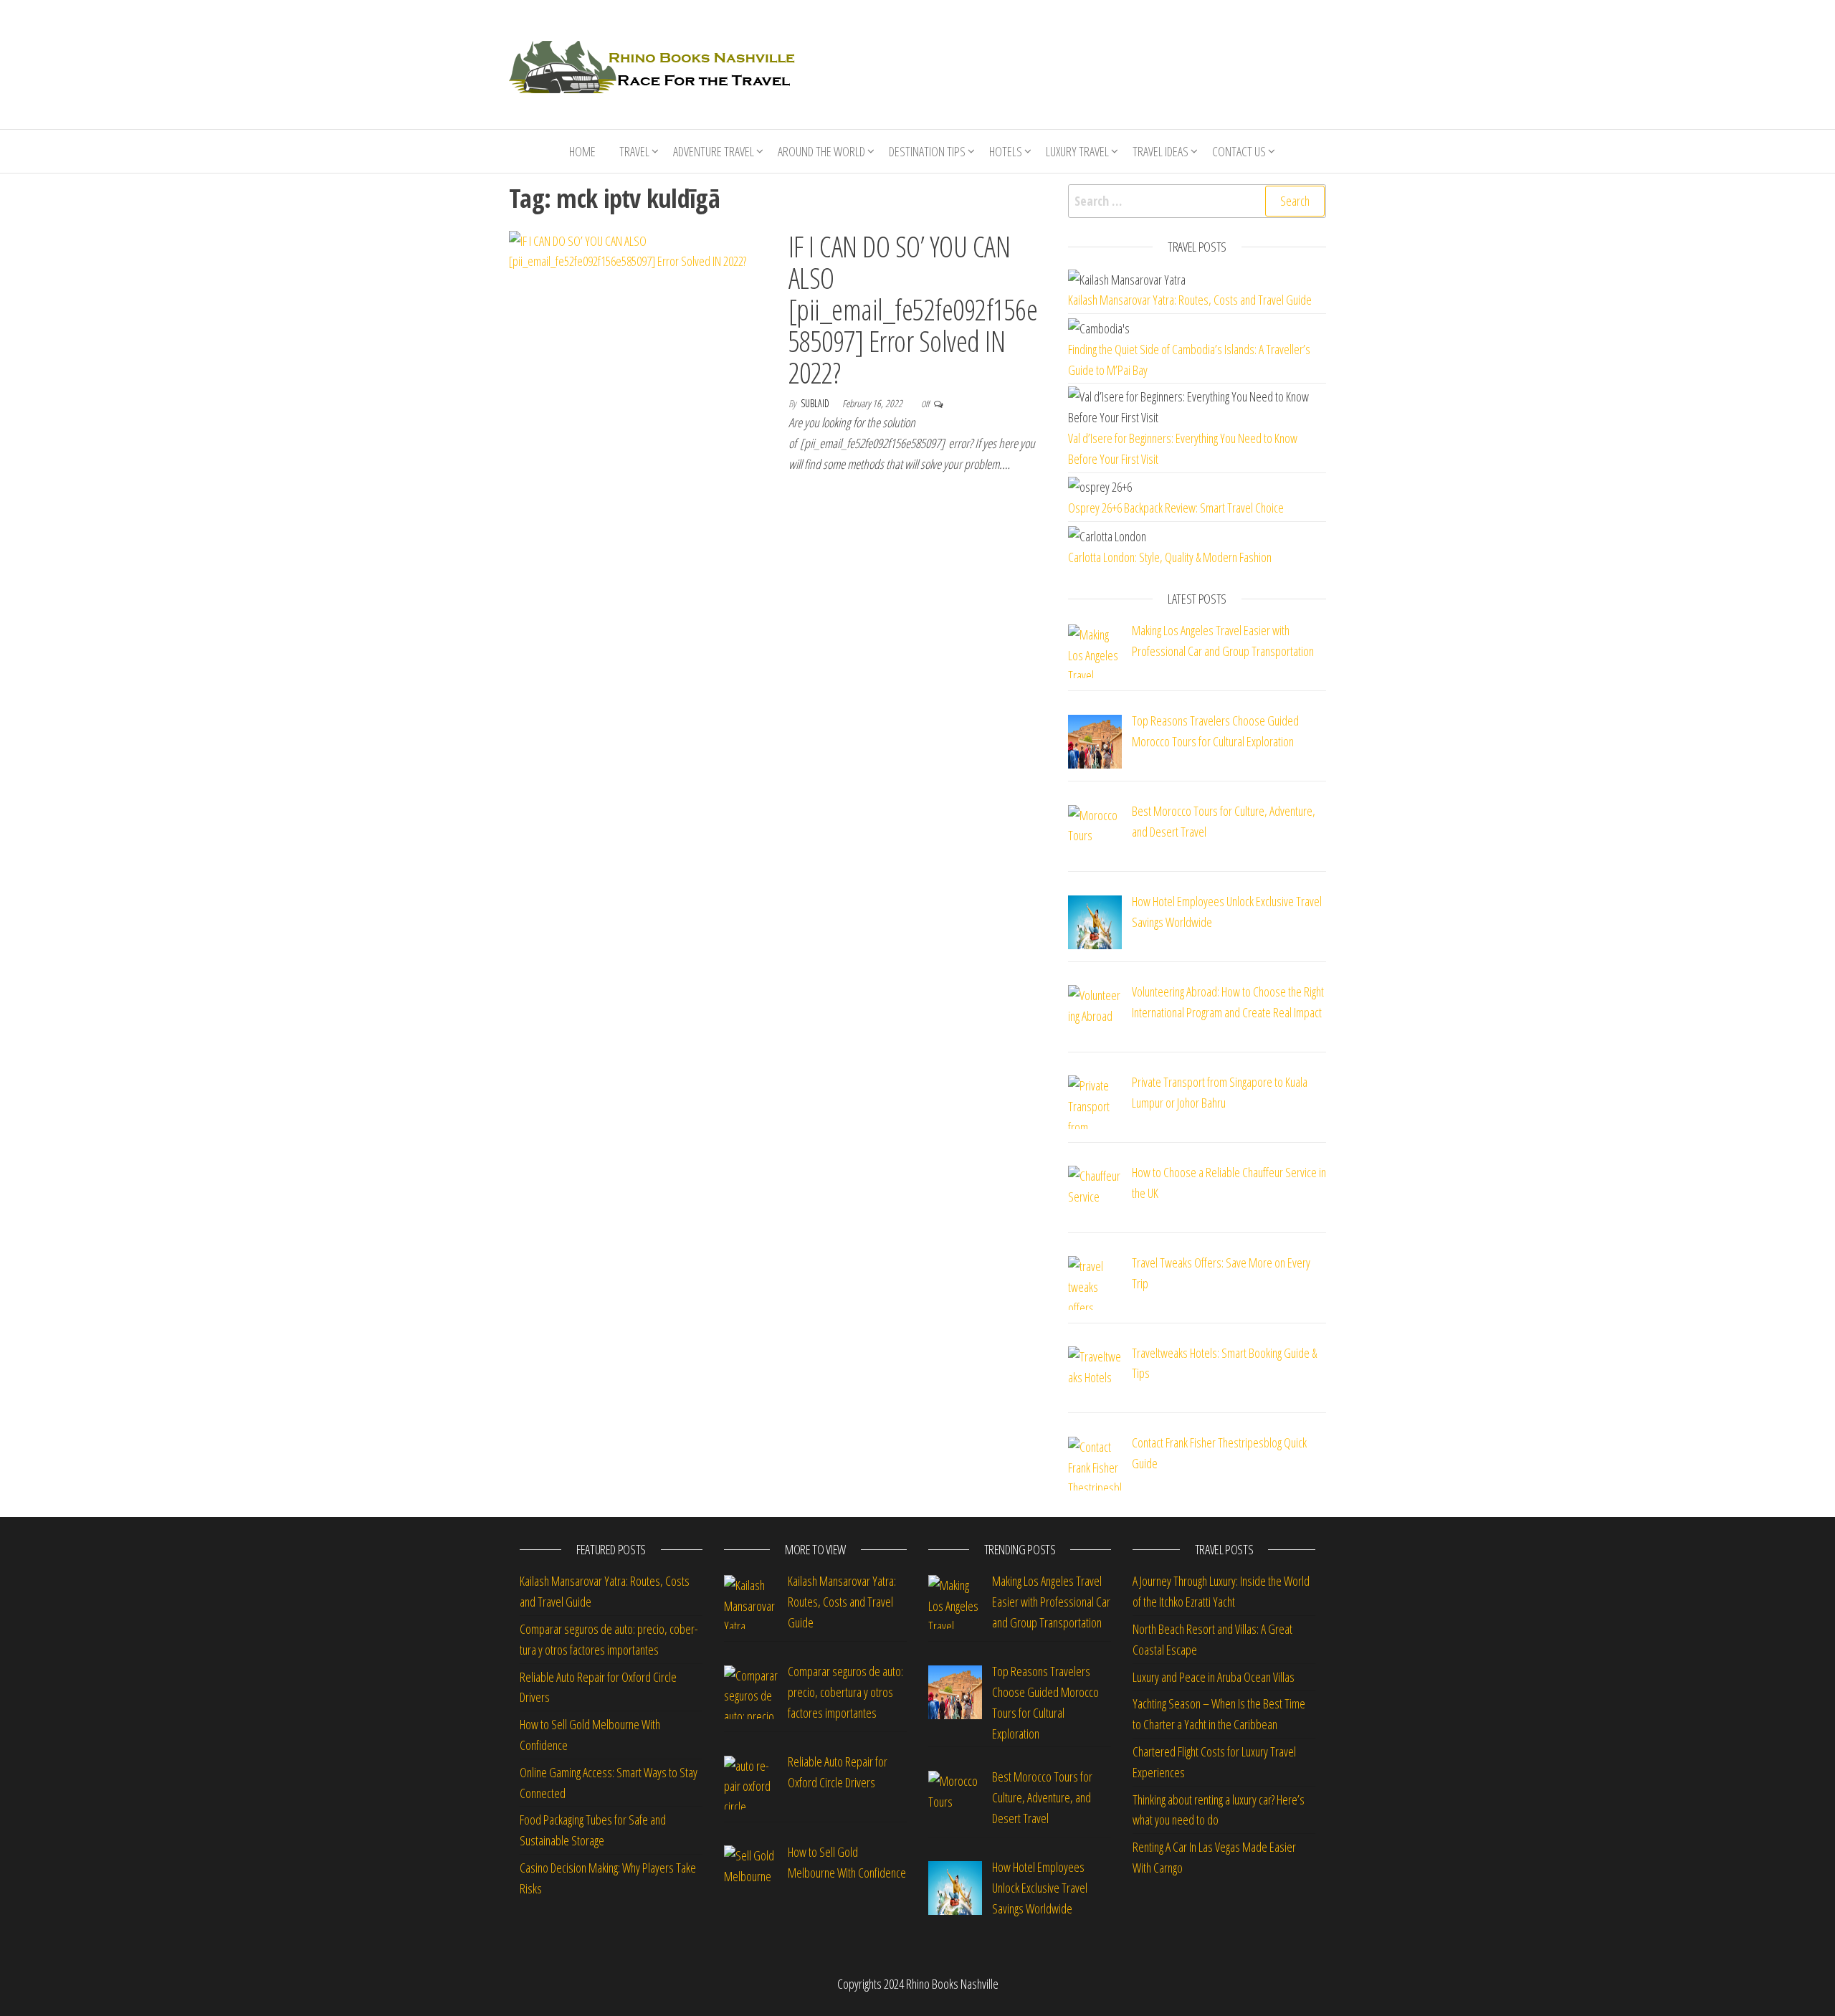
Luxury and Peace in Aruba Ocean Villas (1214, 1677)
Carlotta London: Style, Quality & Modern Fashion (1170, 557)
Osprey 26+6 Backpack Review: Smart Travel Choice (1176, 508)
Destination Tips (927, 151)
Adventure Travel (714, 151)
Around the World (821, 151)
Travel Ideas (1160, 151)
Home (582, 151)
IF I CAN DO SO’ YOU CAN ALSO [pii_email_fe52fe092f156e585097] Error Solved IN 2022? (913, 309)
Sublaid (816, 403)
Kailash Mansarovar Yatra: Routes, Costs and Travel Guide (1190, 300)
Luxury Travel (1077, 151)
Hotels (1006, 151)
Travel (634, 151)
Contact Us (1239, 151)
